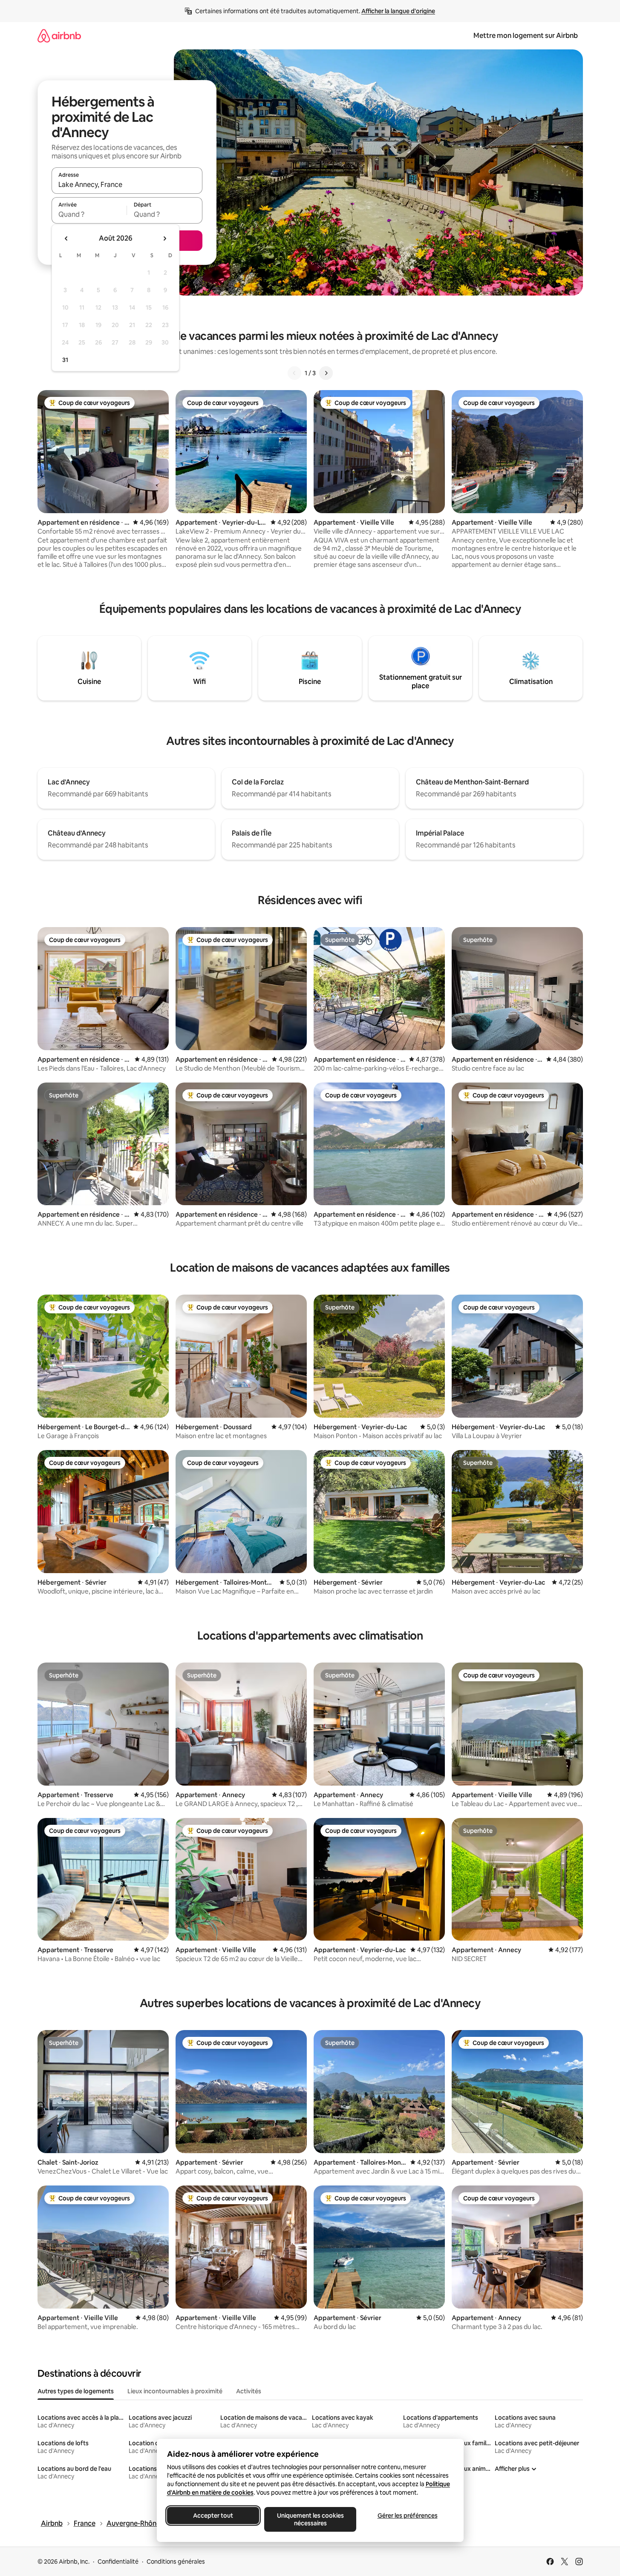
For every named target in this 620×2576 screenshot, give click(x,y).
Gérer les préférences (407, 2516)
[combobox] (127, 184)
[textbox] (89, 214)
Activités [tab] (249, 2391)
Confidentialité (118, 2562)
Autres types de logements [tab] (76, 2391)
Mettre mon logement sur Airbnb (526, 36)
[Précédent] (294, 373)
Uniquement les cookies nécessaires (310, 2519)
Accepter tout (213, 2516)
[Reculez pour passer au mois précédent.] (66, 238)
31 (65, 360)
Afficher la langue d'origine (398, 11)
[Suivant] (326, 373)
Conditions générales (176, 2562)
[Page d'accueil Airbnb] (59, 36)
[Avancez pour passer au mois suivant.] (164, 238)
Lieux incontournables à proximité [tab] (175, 2391)
